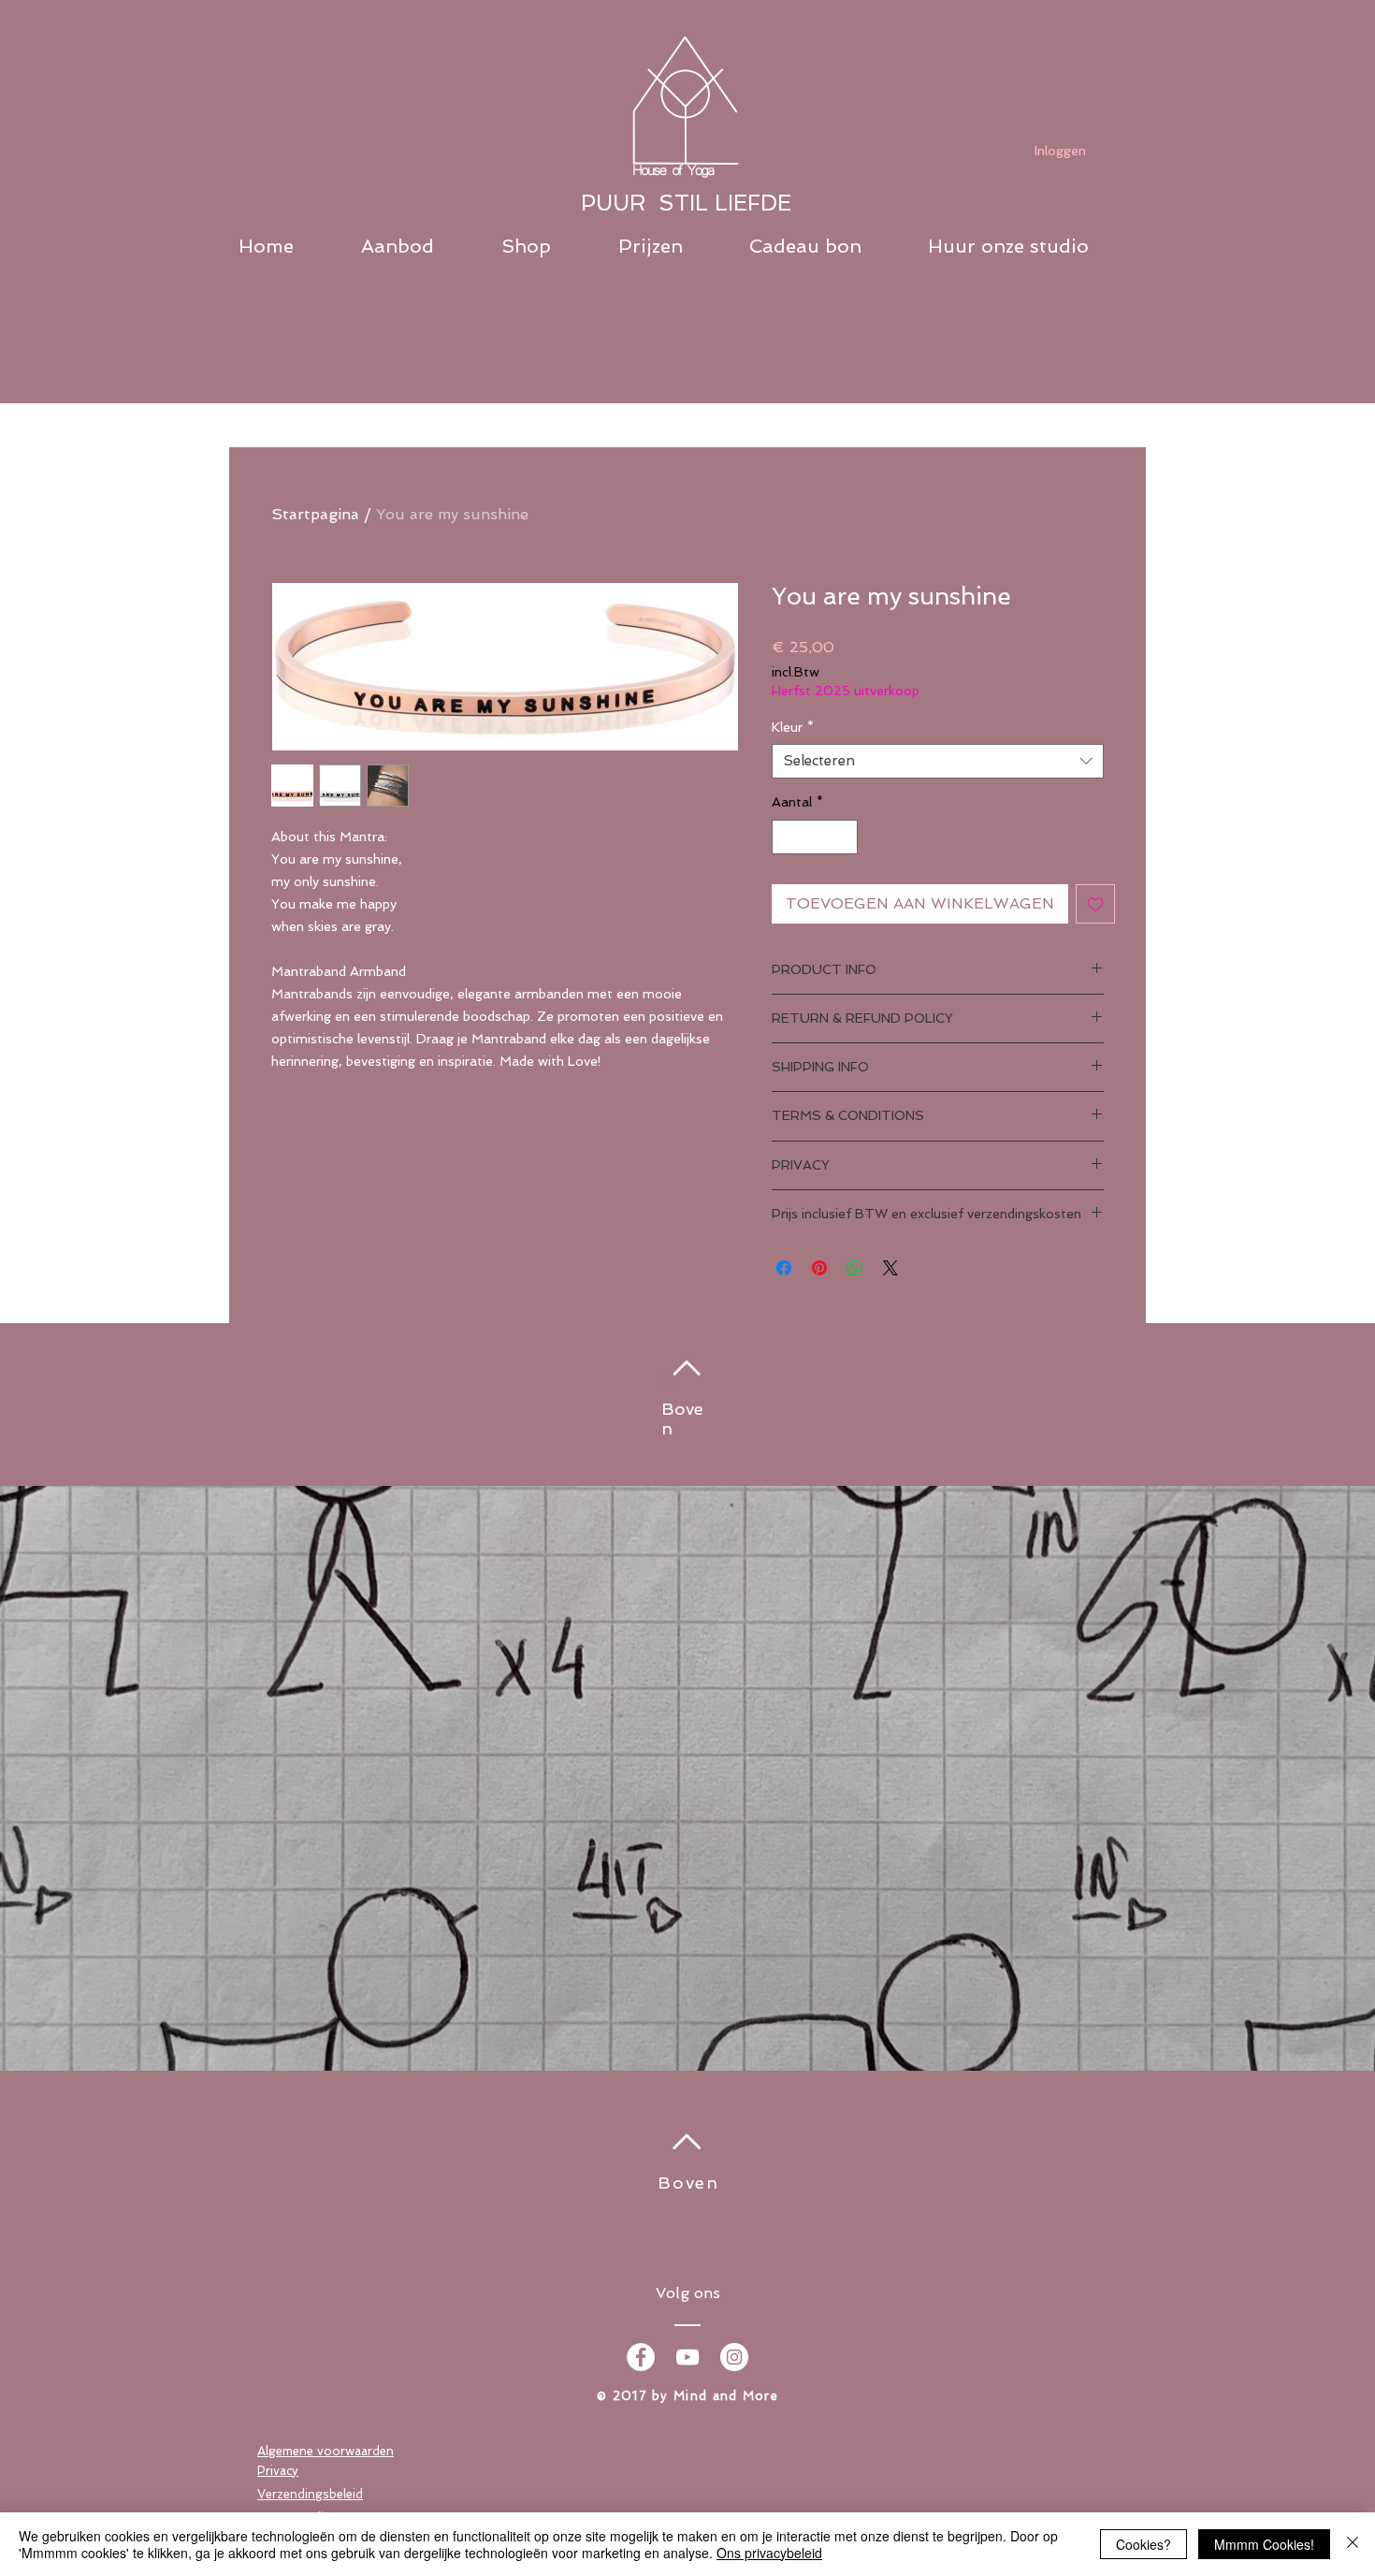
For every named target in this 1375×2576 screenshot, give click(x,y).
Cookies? (1143, 2544)
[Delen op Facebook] (784, 1268)
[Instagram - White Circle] (734, 2357)
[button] (422, 247)
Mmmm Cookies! (1264, 2544)
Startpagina (315, 514)
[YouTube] (687, 2357)
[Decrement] (786, 837)
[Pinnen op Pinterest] (819, 1268)
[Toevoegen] (1095, 904)
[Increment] (843, 837)
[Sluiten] (1353, 2544)
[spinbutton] (815, 837)
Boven (688, 2183)
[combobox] (938, 762)
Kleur (793, 727)
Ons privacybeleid (769, 2553)
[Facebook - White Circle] (641, 2357)
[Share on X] (890, 1268)
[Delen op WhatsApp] (855, 1268)
